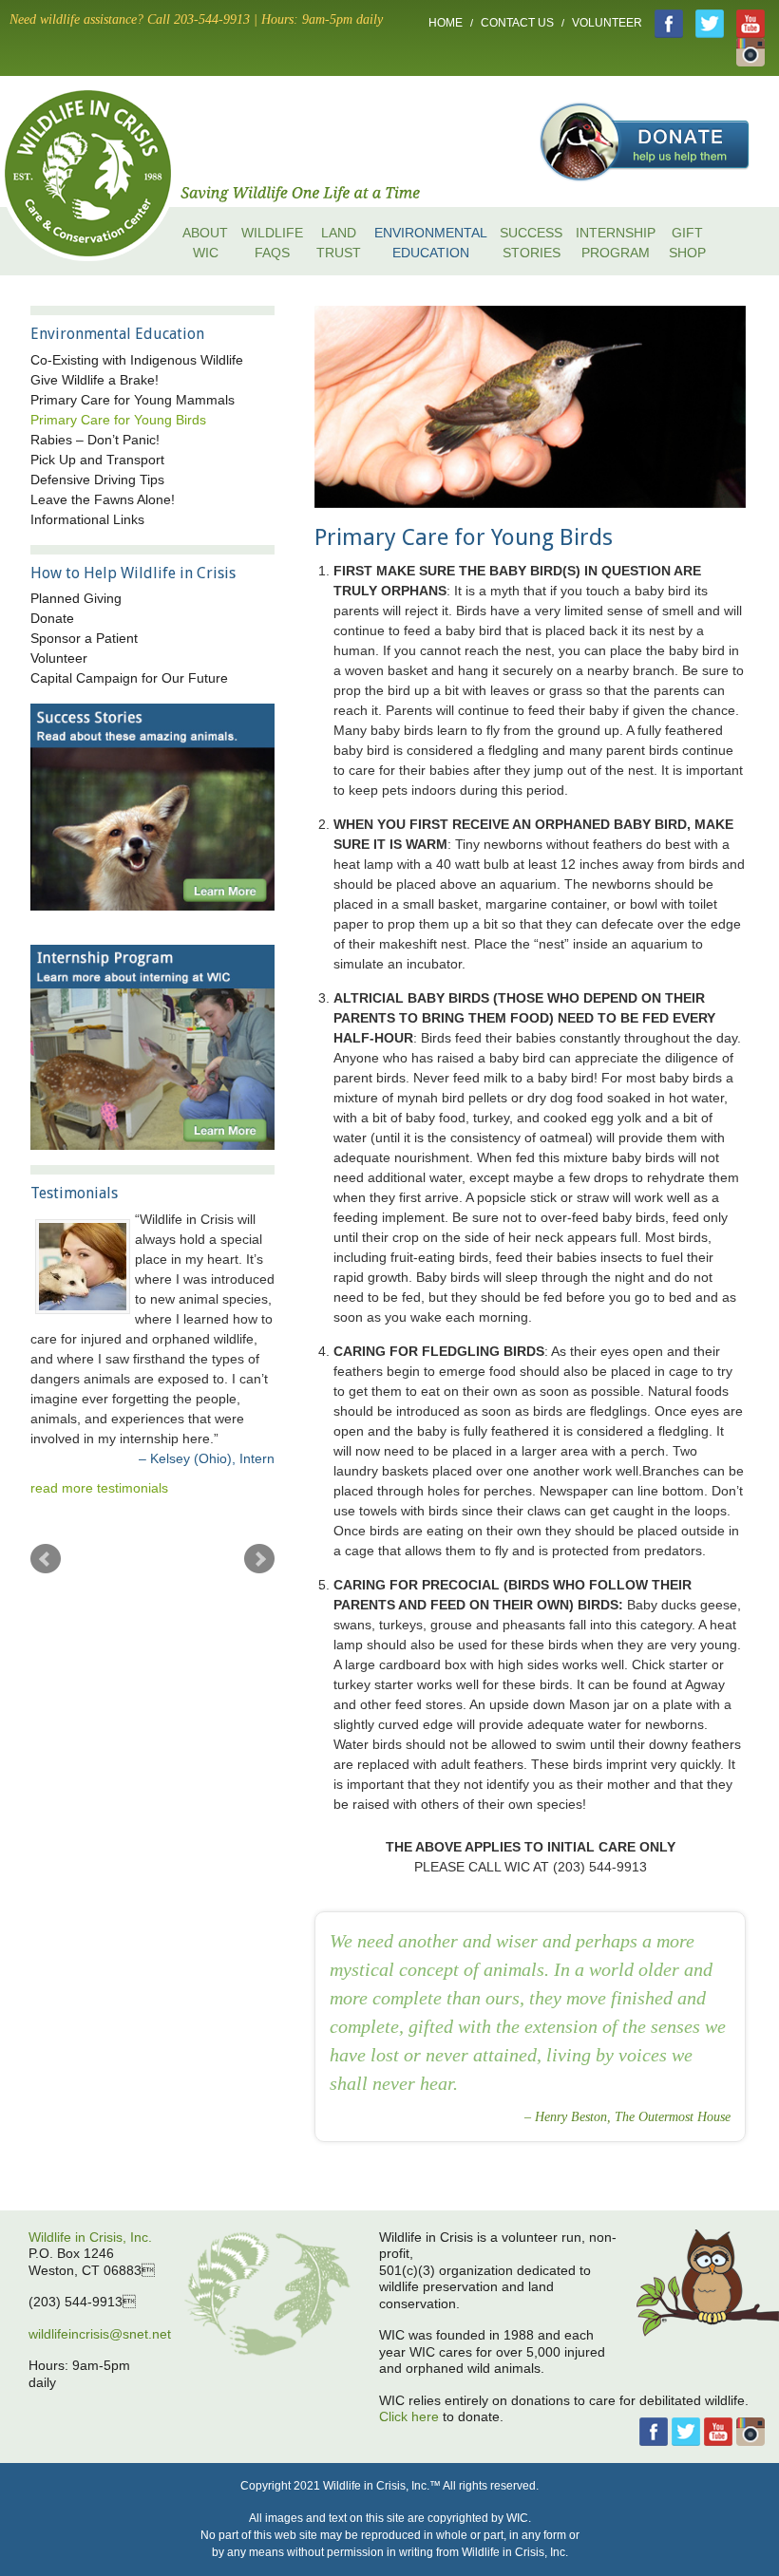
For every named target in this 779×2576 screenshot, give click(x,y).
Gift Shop (687, 243)
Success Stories (531, 243)
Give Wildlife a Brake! (95, 380)
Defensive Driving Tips (97, 479)
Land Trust (339, 243)
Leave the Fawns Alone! (103, 499)
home (104, 171)
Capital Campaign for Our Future (129, 678)
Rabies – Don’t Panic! (95, 440)
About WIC (205, 243)
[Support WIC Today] (645, 111)
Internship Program (616, 243)
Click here (409, 2416)
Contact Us (517, 23)
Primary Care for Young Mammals (133, 400)
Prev (46, 1559)
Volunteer (607, 23)
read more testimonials (99, 1488)
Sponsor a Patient (84, 638)
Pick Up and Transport (97, 460)
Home (446, 23)
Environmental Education (430, 243)
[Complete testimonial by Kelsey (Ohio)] (78, 1267)
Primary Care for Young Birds (118, 420)
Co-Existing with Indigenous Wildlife (137, 360)
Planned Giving (76, 598)
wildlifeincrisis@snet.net (100, 2334)
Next (259, 1559)
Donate (52, 618)
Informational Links (87, 519)
